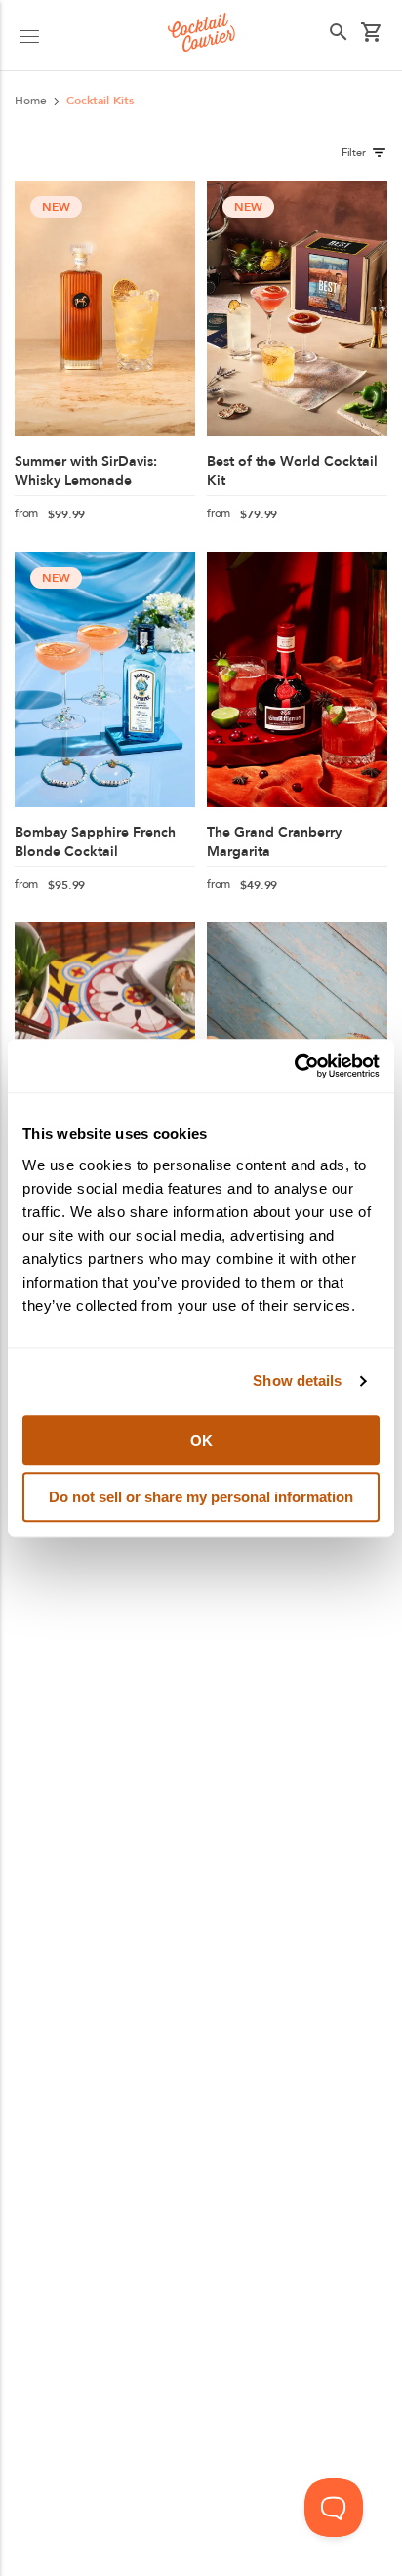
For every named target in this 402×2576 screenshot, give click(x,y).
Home (31, 101)
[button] (29, 35)
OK (201, 1440)
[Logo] (201, 35)
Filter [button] (354, 153)
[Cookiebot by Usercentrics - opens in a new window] (294, 1066)
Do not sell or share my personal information (201, 1497)
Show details (297, 1381)
